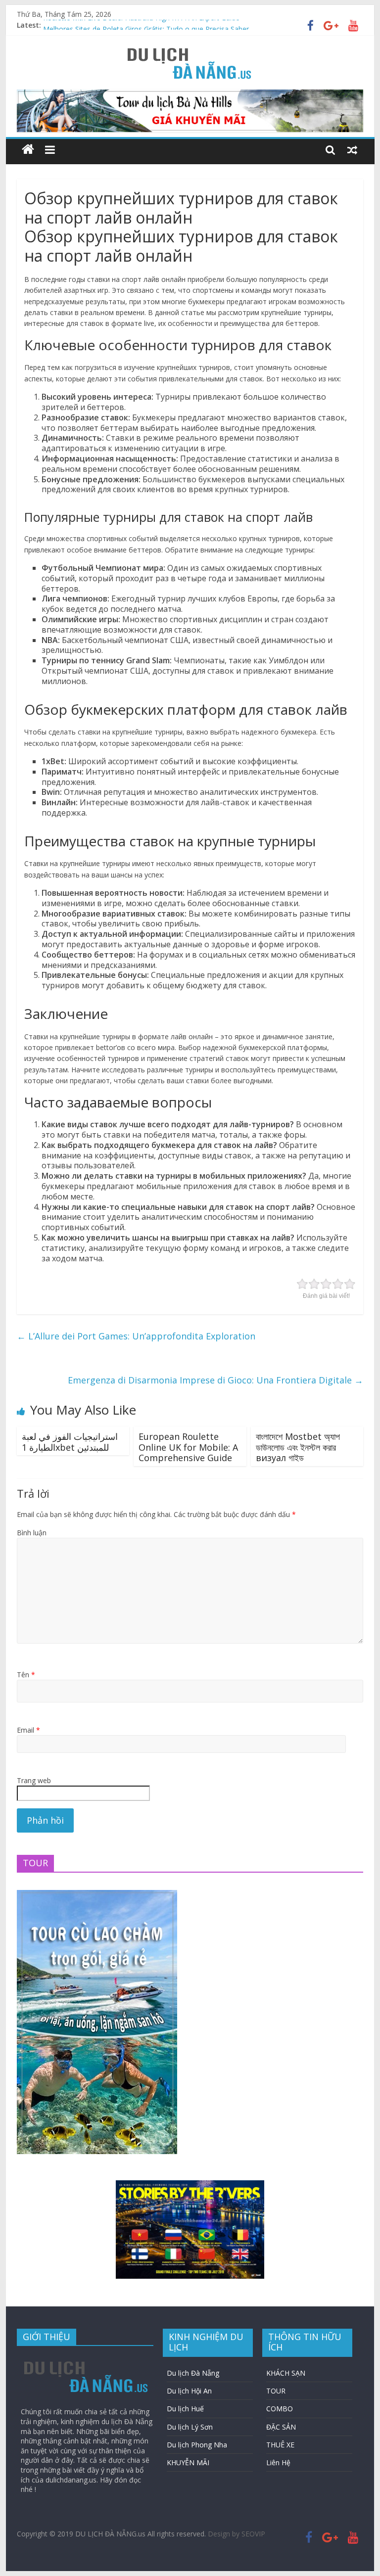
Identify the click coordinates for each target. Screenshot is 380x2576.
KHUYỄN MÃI (188, 2462)
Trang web (34, 1780)
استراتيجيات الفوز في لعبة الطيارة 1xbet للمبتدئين (70, 1442)
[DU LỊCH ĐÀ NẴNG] (28, 150)
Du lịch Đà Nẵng (193, 2373)
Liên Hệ (278, 2462)
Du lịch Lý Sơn (190, 2427)
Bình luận (32, 1533)
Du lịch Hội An (189, 2391)
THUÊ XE (280, 2445)
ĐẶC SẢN (281, 2427)
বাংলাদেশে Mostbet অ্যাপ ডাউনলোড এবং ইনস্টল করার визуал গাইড (298, 1447)
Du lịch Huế (185, 2409)
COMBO (280, 2409)
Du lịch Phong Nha (197, 2445)
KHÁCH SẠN (286, 2373)
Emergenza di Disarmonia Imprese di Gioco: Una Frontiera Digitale (215, 1380)
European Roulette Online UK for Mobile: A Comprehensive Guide (188, 1447)
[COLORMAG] (86, 2358)
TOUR (276, 2391)
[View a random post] (352, 149)
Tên (26, 1675)
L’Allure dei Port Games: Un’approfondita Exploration (136, 1336)
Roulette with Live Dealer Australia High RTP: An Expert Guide (141, 25)
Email (28, 1730)
